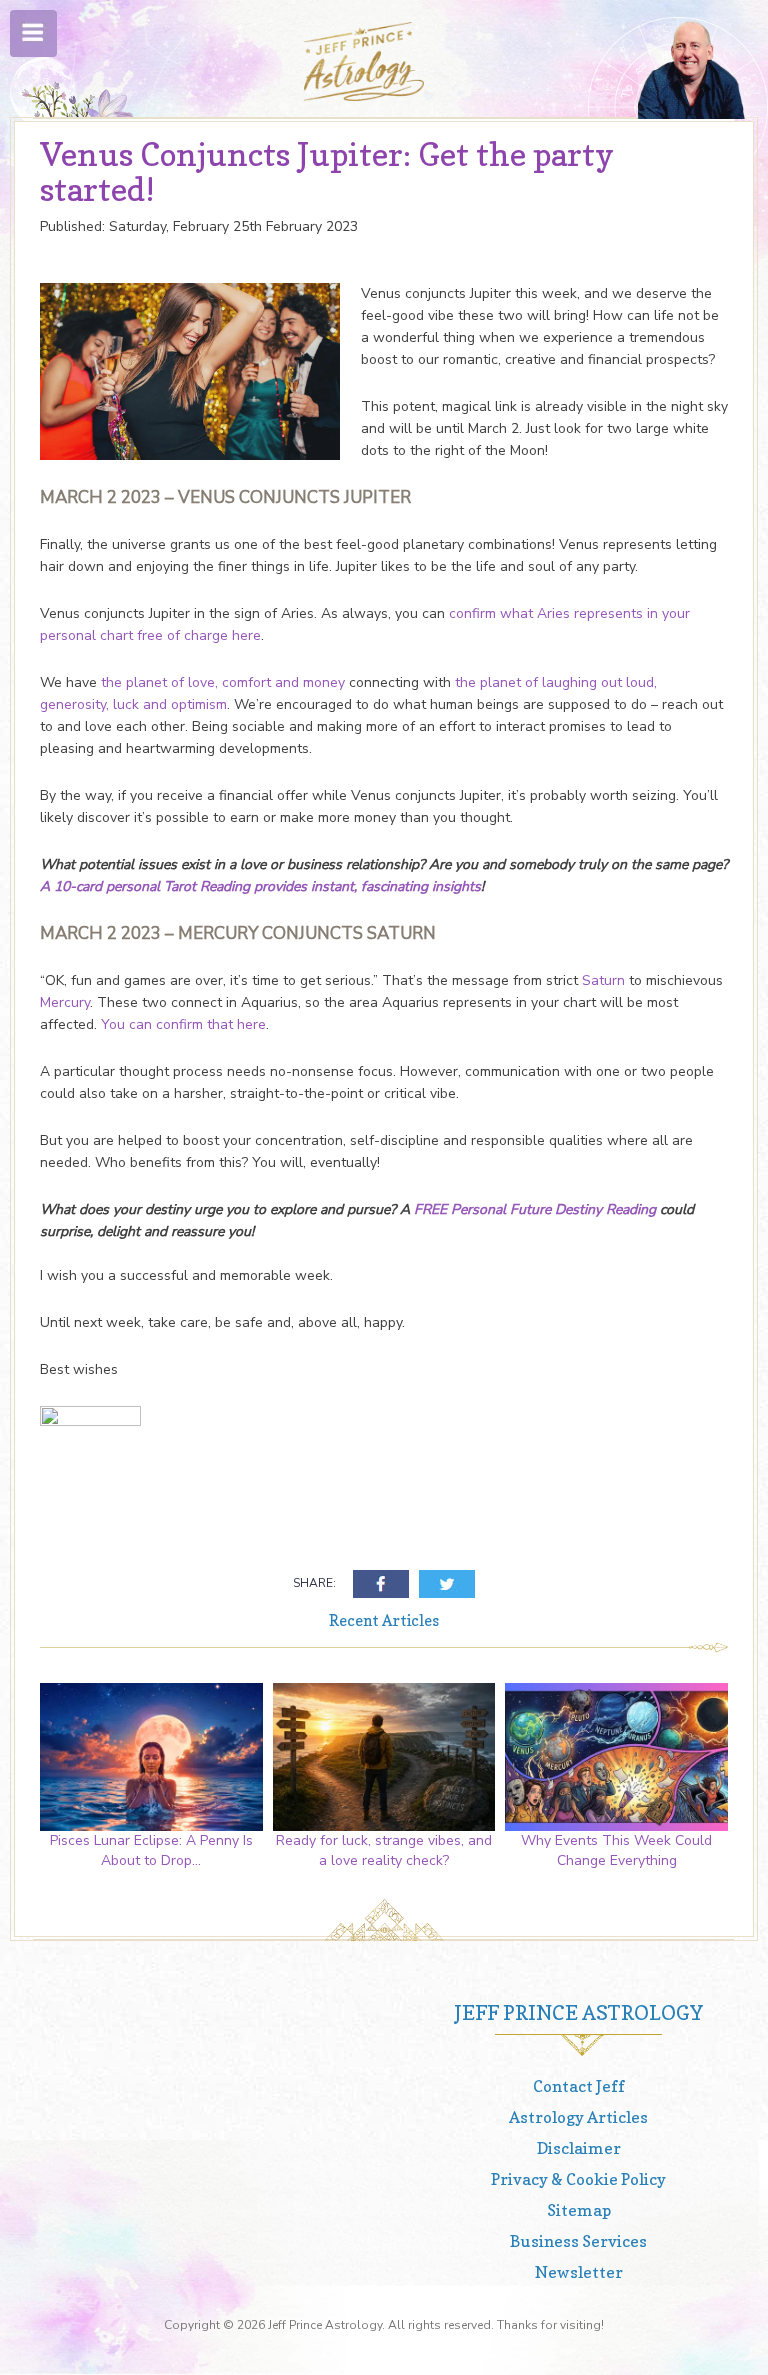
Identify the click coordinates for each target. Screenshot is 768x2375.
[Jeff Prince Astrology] (364, 61)
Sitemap (579, 2210)
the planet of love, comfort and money (223, 682)
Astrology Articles (578, 2117)
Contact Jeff (579, 2086)
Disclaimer (579, 2148)
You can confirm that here (183, 1024)
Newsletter (579, 2272)
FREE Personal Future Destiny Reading (535, 1209)
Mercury (65, 1002)
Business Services (578, 2241)
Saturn (603, 980)
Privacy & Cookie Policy (578, 2179)
